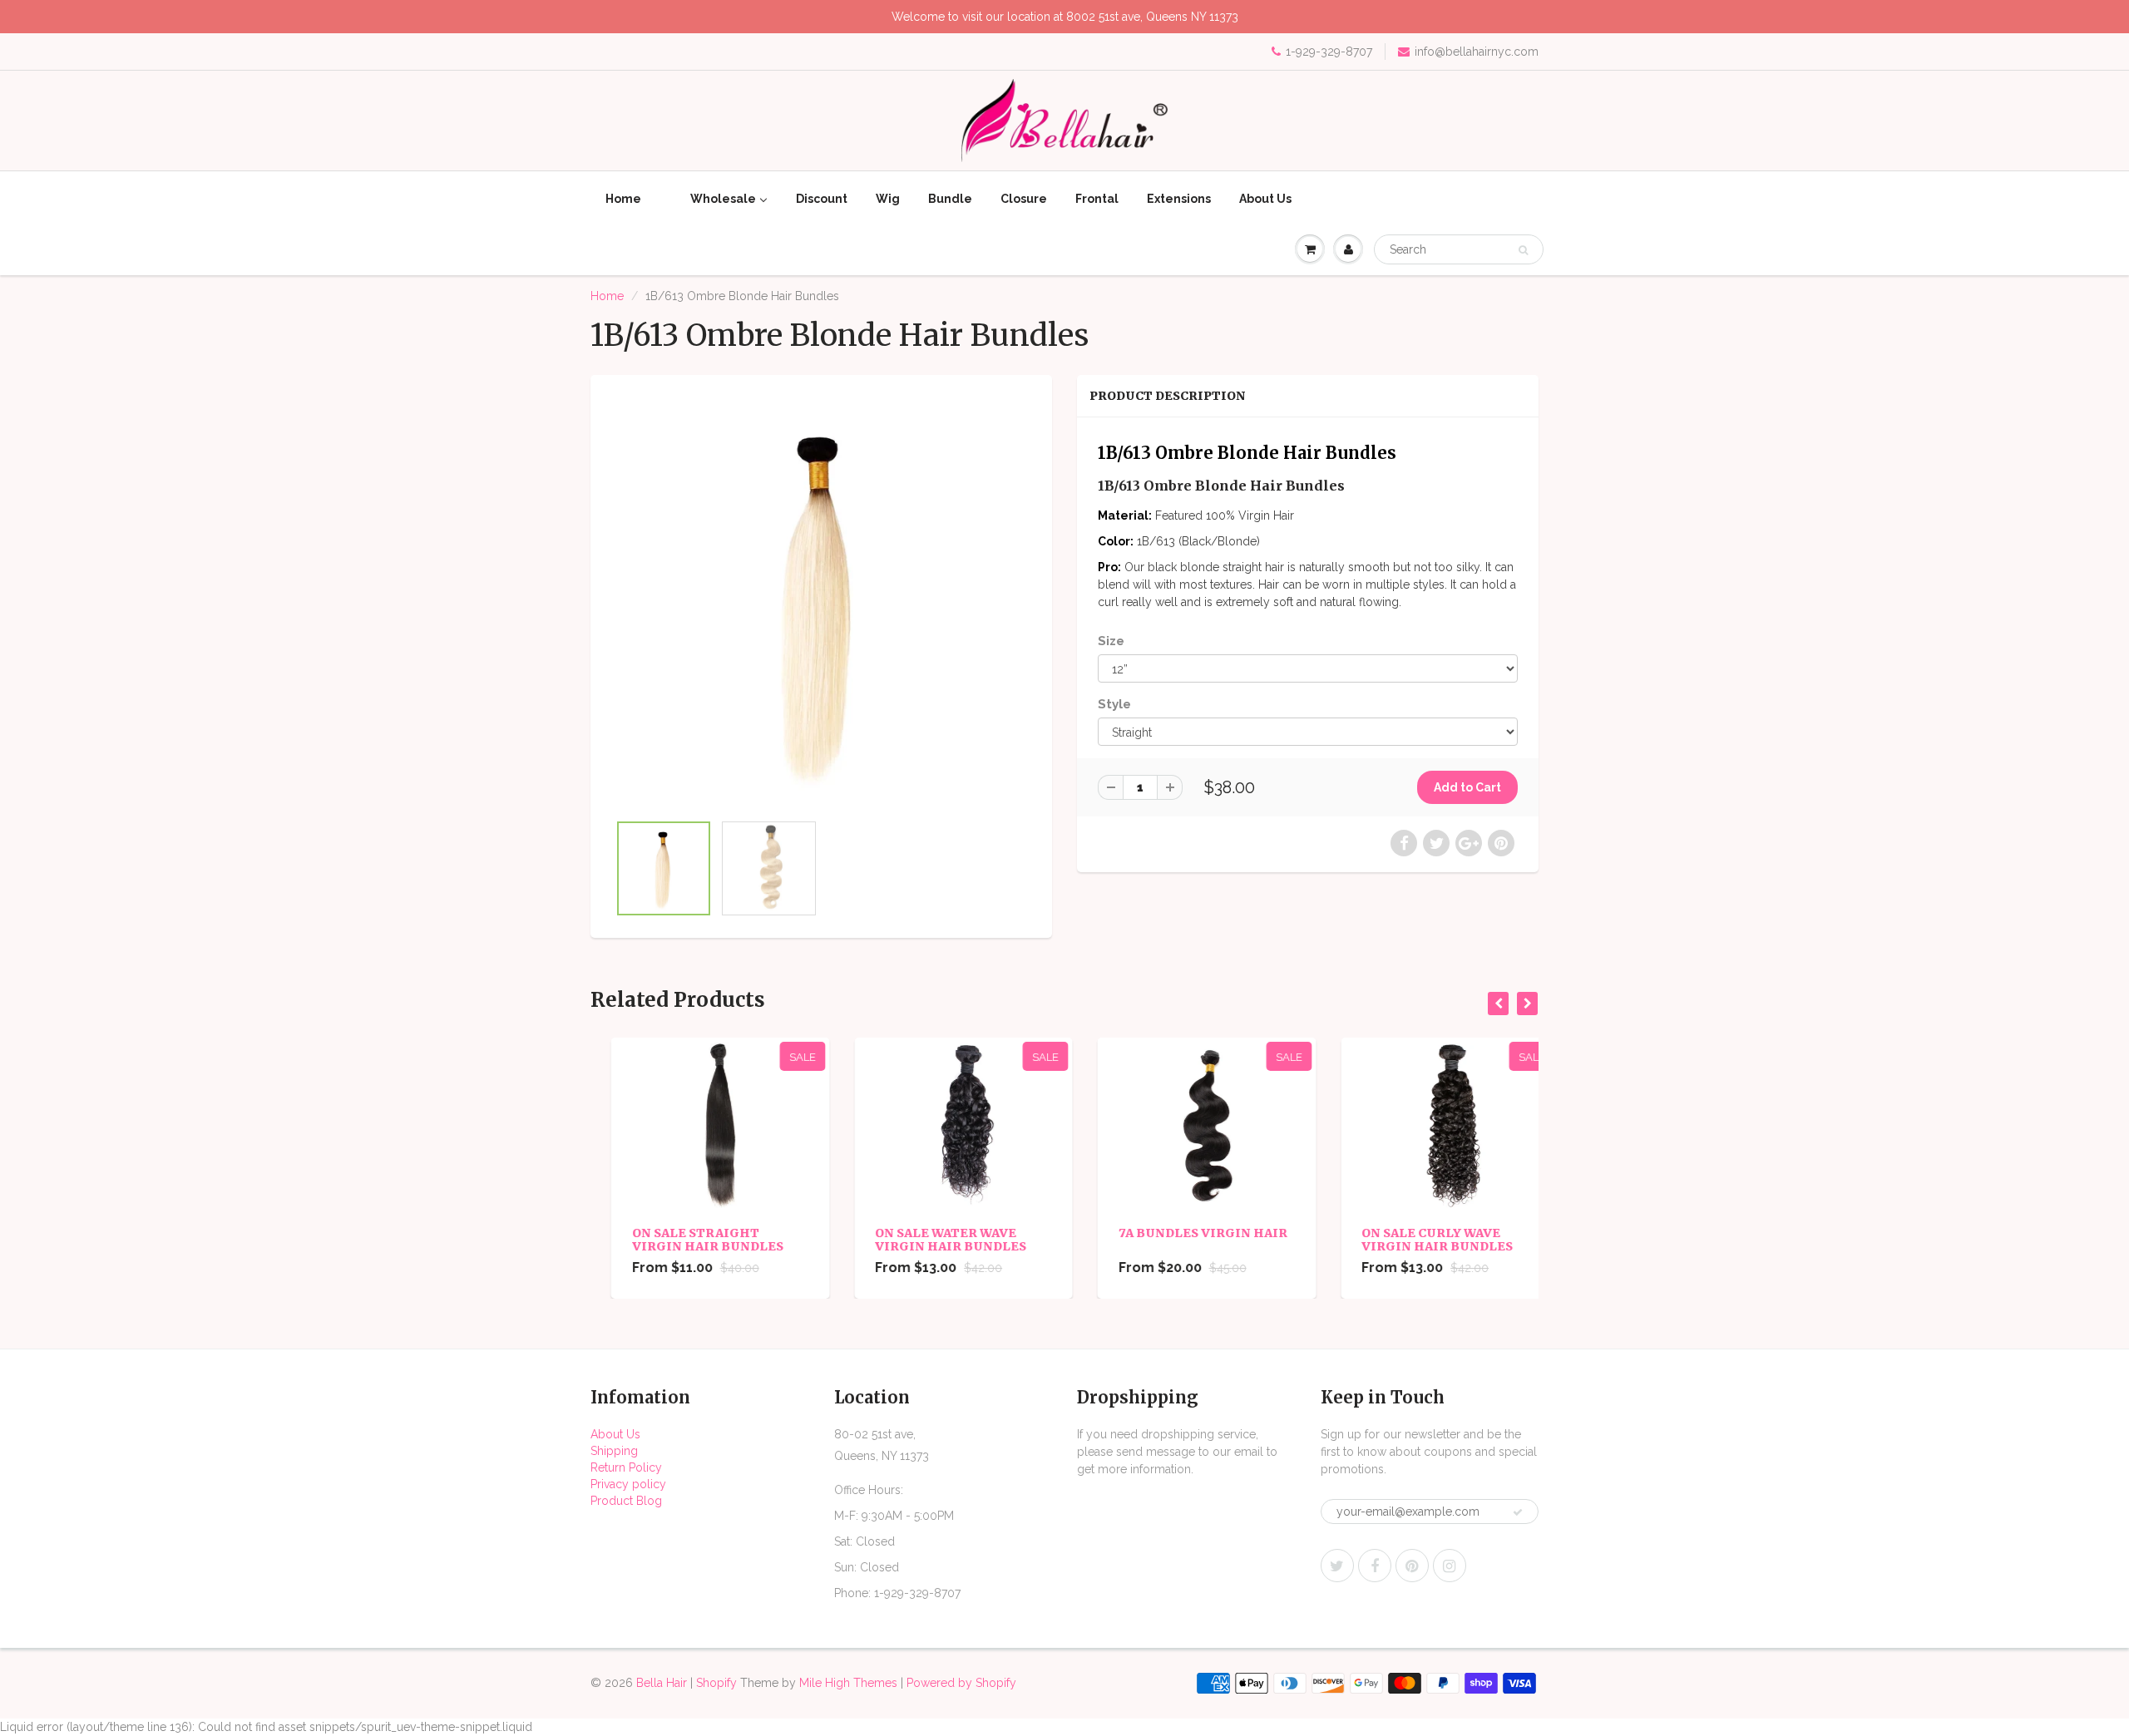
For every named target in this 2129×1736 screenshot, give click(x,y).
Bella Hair (662, 1683)
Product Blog (626, 1501)
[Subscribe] (1518, 1512)
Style (1114, 704)
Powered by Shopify (961, 1683)
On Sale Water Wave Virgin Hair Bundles (931, 1240)
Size (1111, 641)
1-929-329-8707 (1329, 52)
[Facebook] (1375, 1566)
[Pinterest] (1412, 1566)
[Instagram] (1450, 1566)
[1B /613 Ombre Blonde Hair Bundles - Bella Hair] (821, 602)
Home (607, 296)
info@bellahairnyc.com (1477, 52)
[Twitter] (1337, 1566)
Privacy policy (628, 1484)
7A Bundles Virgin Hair (1182, 1233)
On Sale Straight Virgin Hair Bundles (687, 1240)
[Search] (1523, 250)
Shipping (614, 1451)
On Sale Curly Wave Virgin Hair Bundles (1417, 1240)
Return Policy (626, 1467)
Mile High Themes (848, 1683)
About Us (615, 1434)
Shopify (716, 1683)
